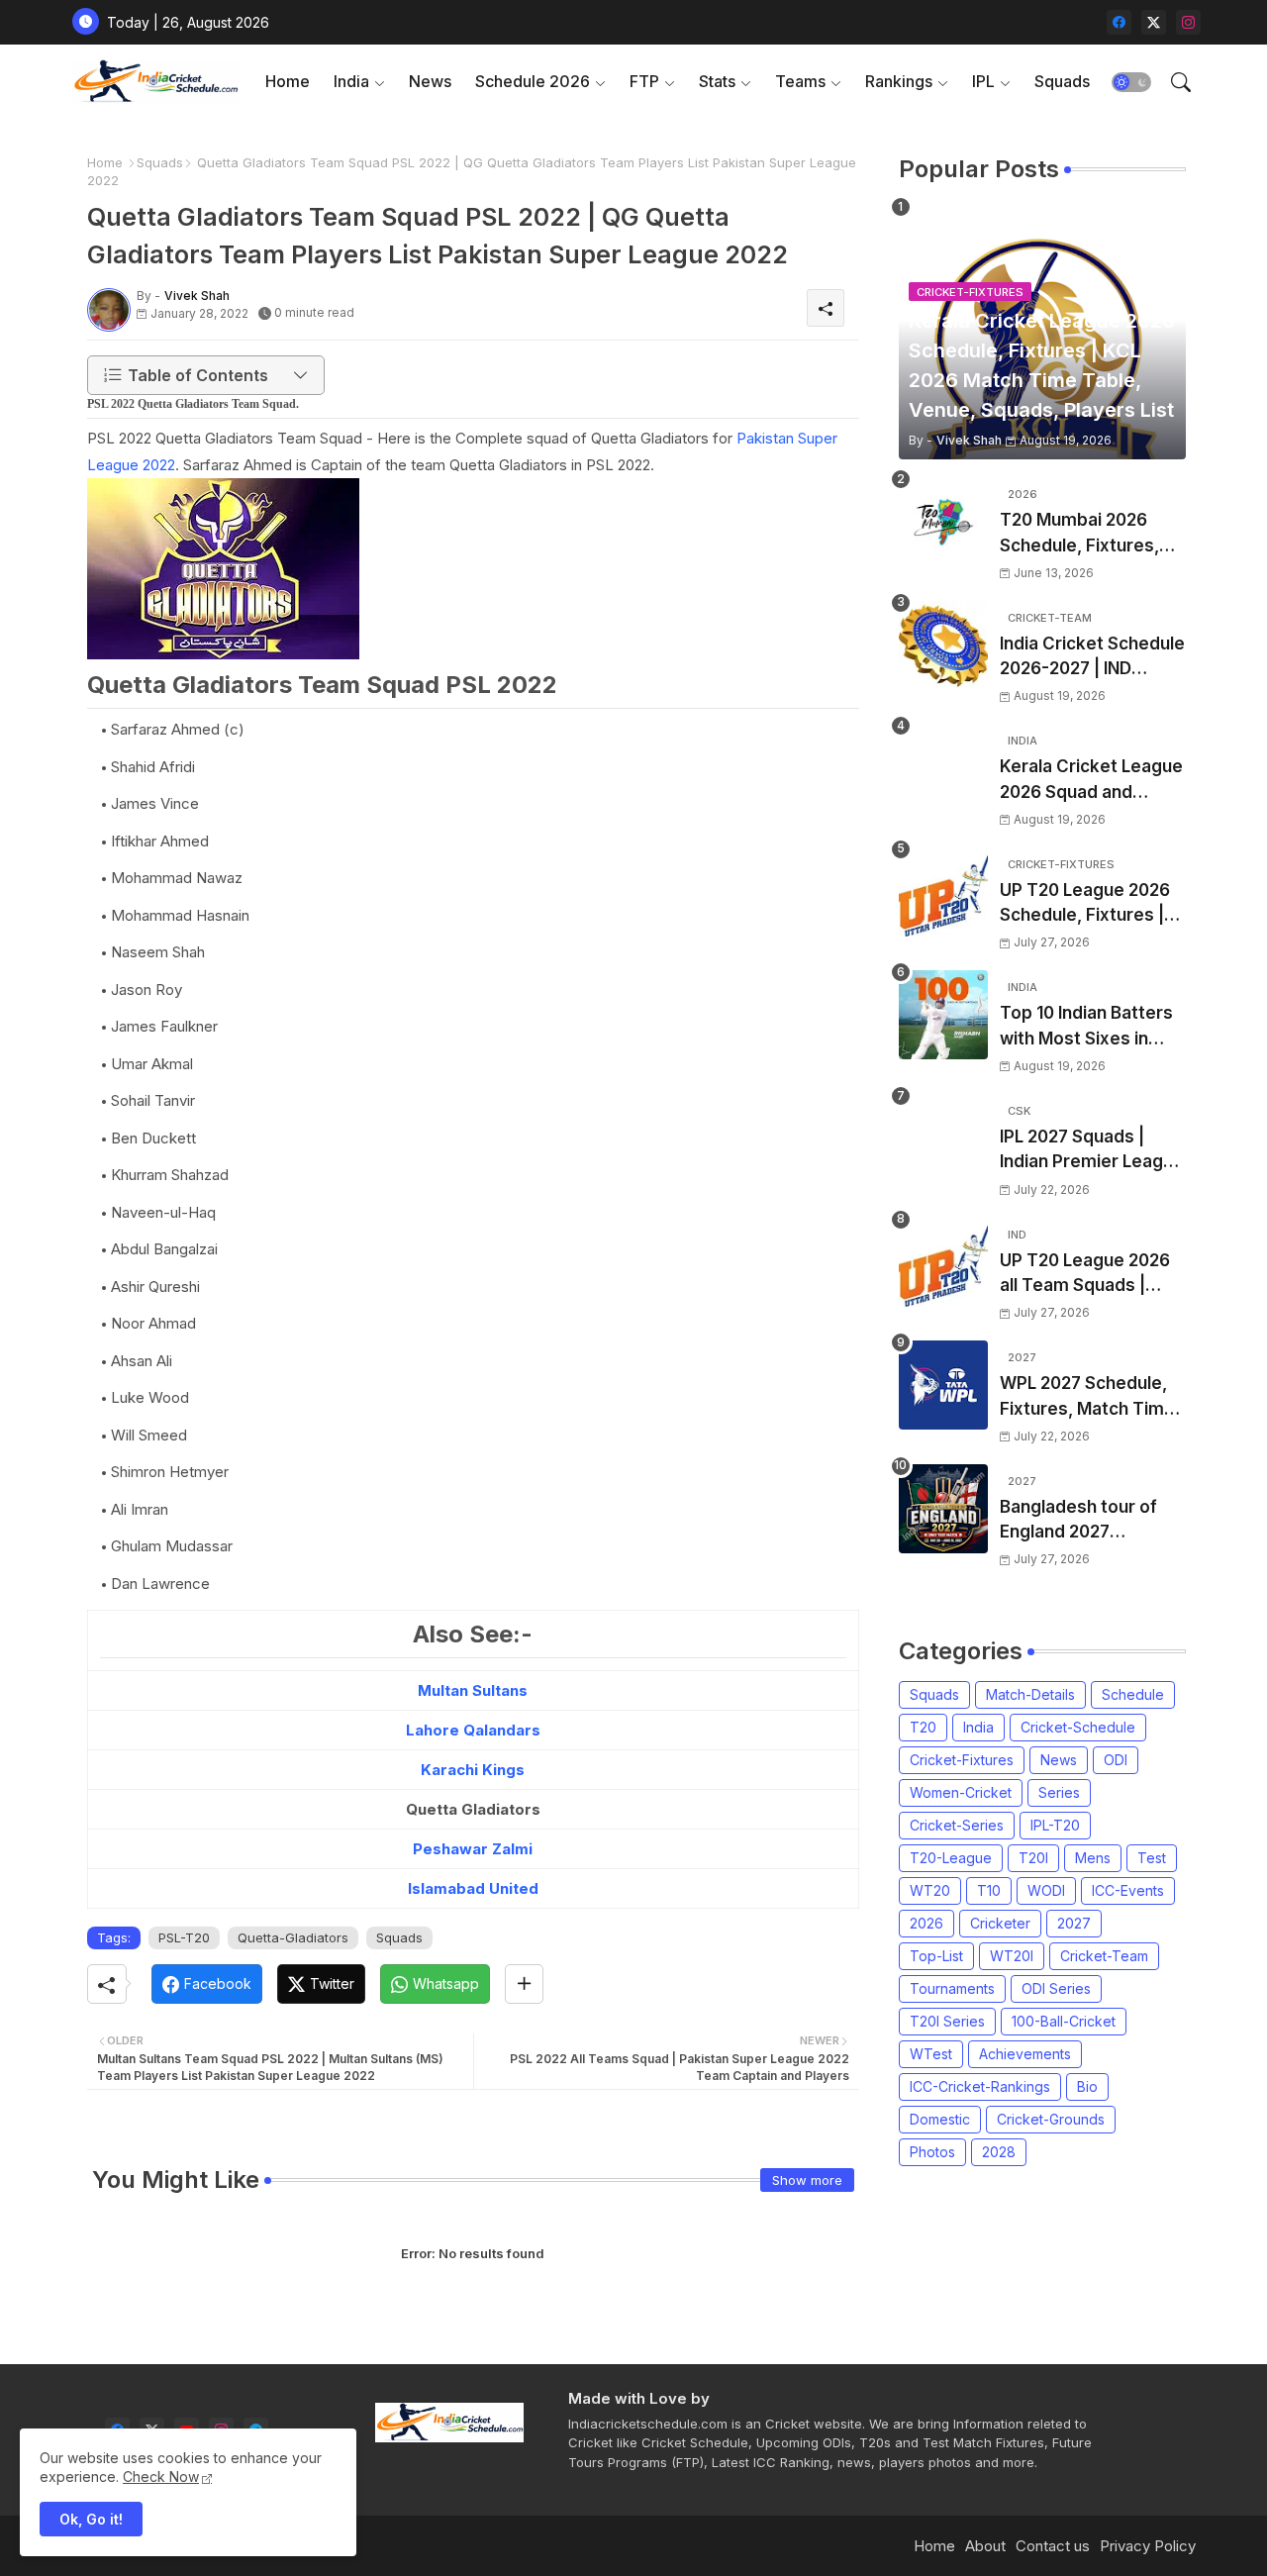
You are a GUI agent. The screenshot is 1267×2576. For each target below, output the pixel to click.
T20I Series (947, 2021)
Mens (1093, 1858)
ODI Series (1056, 1988)
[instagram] (1188, 22)
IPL (983, 81)
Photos (932, 2152)
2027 (1074, 1923)
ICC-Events (1128, 1890)
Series (1059, 1792)
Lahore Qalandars (473, 1730)
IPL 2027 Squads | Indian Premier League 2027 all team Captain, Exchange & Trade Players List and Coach (1092, 1151)
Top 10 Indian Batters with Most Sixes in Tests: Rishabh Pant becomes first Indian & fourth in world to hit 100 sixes (1093, 1027)
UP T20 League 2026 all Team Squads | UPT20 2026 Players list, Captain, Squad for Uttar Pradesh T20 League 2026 (1090, 1275)
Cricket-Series (957, 1825)
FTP (644, 81)
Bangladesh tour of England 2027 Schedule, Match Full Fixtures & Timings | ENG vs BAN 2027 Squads (1084, 1521)
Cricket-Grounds (1051, 2119)
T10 (989, 1890)
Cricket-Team (1104, 1956)
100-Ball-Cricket (1064, 2021)
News (430, 81)
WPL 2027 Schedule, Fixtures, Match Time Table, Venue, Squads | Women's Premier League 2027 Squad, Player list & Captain (1089, 1397)
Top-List (936, 1956)
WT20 (930, 1890)
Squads (1062, 81)
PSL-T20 (184, 1937)
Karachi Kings (473, 1770)
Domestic (940, 2119)
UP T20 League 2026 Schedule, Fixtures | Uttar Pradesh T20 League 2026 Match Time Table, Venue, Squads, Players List (1085, 904)
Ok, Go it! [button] (91, 2519)
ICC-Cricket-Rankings (980, 2086)
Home (288, 81)
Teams (800, 81)
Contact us (1053, 2546)
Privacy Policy (1148, 2546)
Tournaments (952, 1988)
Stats (717, 81)
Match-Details (1030, 1694)
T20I (1033, 1858)
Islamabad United (473, 1888)
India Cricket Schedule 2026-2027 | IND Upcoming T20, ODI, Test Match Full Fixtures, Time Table (1092, 658)
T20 (923, 1727)
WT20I (1012, 1956)
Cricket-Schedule (1078, 1727)
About (985, 2546)
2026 (926, 1923)
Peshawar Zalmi (473, 1849)
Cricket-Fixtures (962, 1760)
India (351, 81)
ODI (1116, 1760)
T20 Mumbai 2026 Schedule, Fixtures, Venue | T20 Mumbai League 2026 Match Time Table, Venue (1084, 534)
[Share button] (524, 1984)
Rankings (899, 81)
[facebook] (1119, 22)
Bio (1087, 2086)
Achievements (1025, 2054)
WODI (1046, 1890)
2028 (999, 2152)
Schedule (1133, 1694)
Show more (807, 2180)
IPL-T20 (1055, 1825)
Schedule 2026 (533, 81)
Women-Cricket (961, 1792)
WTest (931, 2054)
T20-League (951, 1858)
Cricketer (1000, 1923)
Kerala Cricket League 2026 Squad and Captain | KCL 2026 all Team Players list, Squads (1091, 781)
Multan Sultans (473, 1690)
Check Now (161, 2477)
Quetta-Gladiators (293, 1937)
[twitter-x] (1154, 22)
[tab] (288, 82)
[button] (1131, 82)
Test (1152, 1858)
